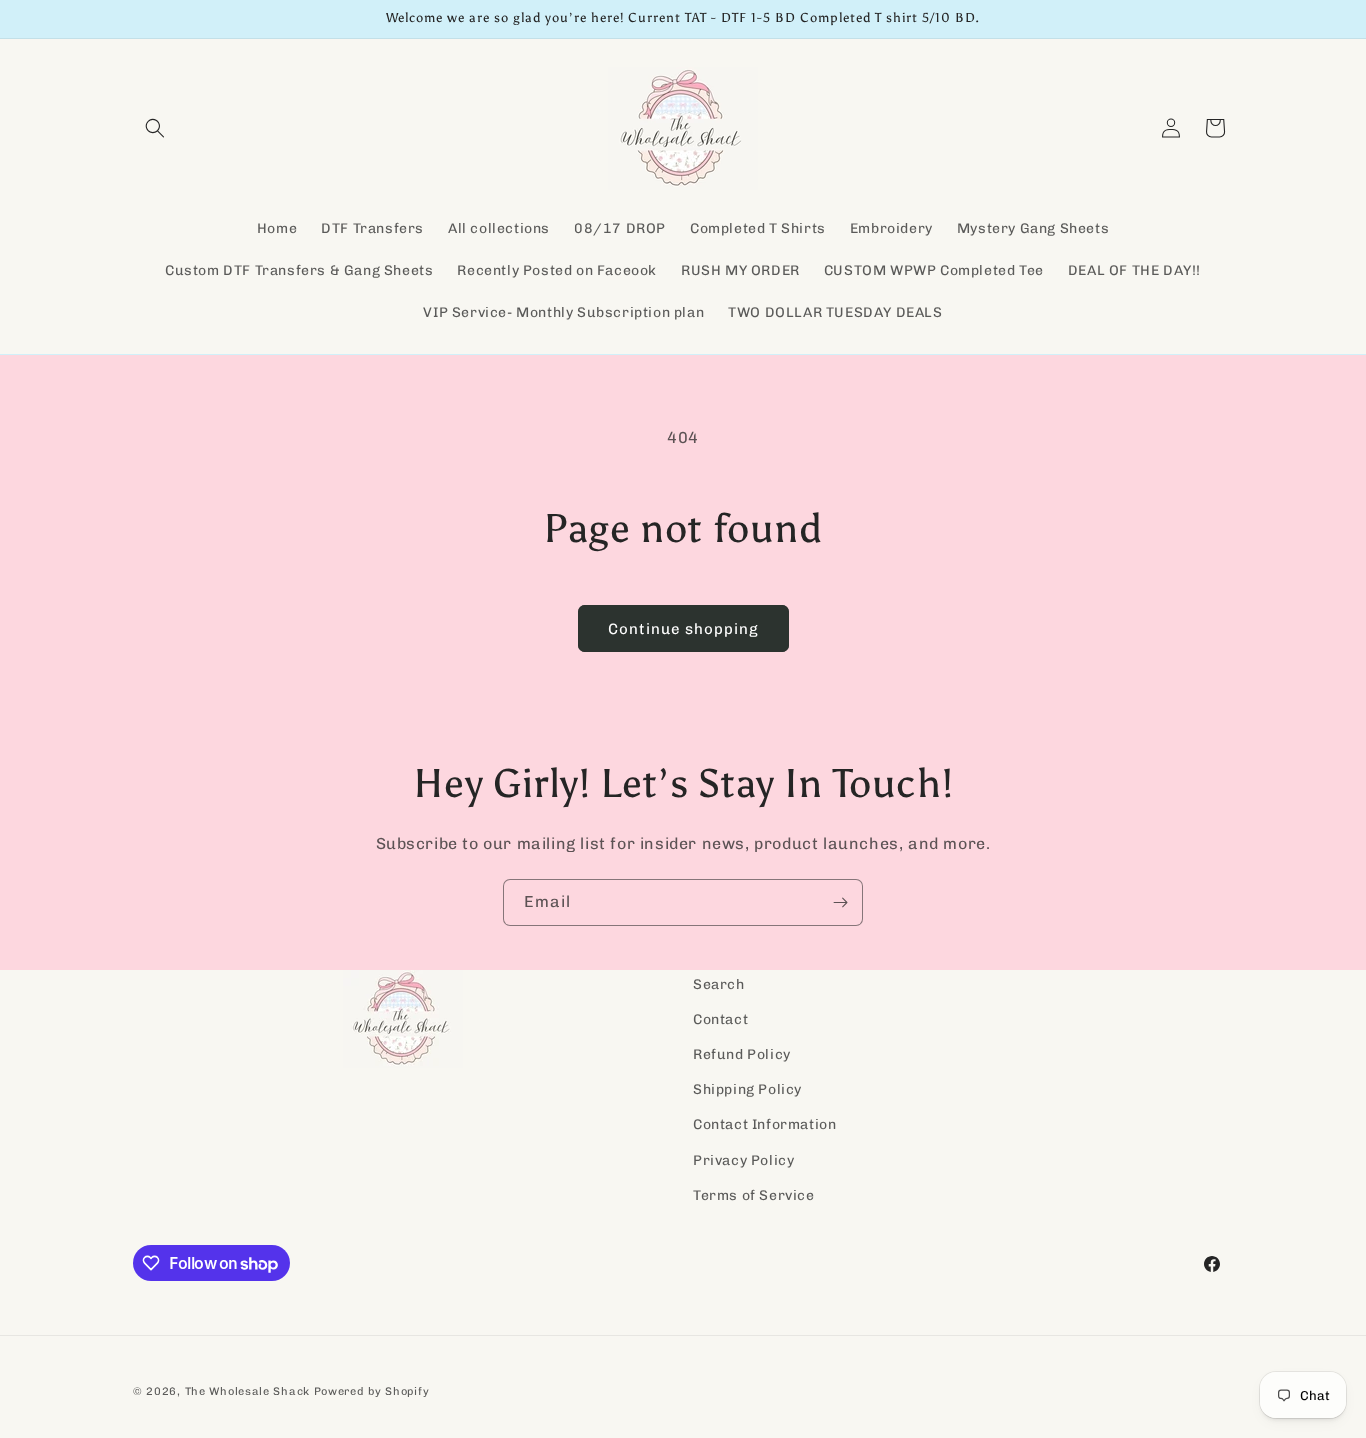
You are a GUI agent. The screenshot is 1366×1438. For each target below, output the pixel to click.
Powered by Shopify (372, 1391)
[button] (155, 128)
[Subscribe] (840, 902)
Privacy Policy (743, 1160)
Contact (720, 1019)
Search (719, 984)
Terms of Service (754, 1195)
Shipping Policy (747, 1090)
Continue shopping (683, 629)
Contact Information (764, 1125)
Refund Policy (742, 1054)
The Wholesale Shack (247, 1391)
